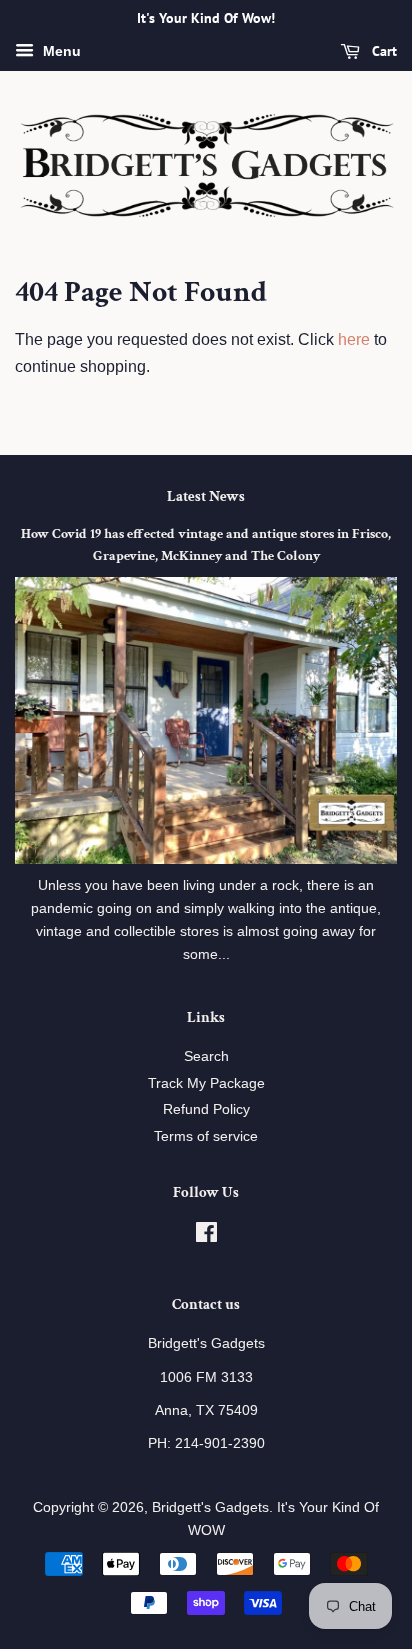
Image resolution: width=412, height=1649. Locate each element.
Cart (382, 51)
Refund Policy (206, 1109)
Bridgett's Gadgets (210, 1507)
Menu (60, 51)
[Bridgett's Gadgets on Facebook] (206, 1236)
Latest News (206, 496)
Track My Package (206, 1083)
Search (206, 1056)
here (354, 339)
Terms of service (206, 1136)
